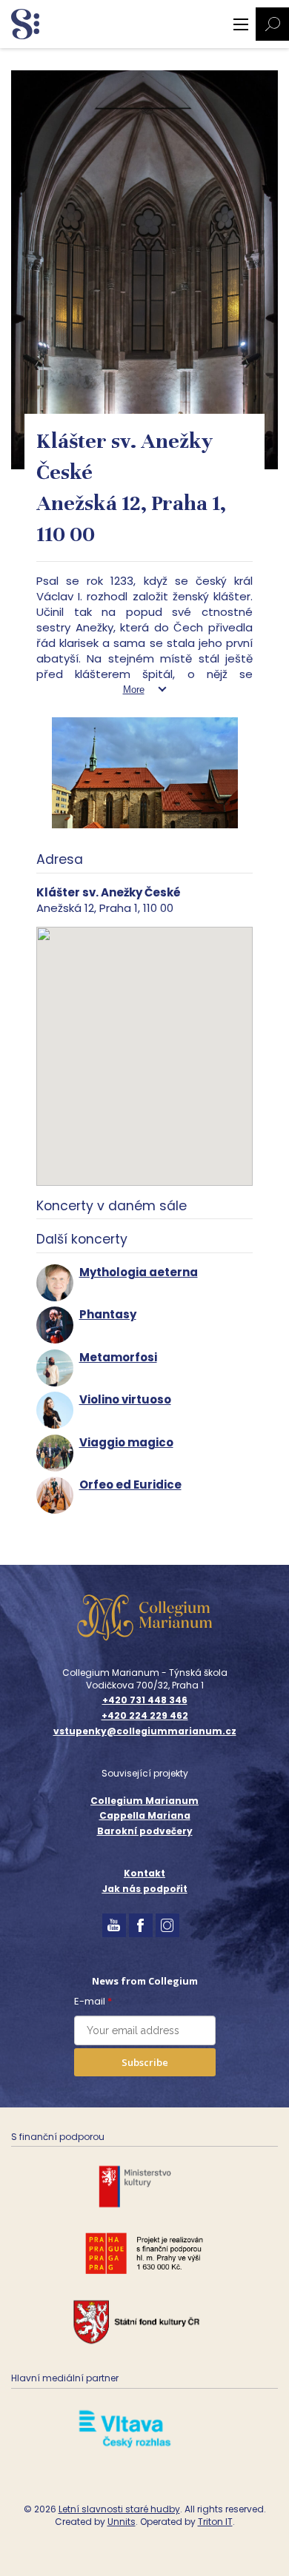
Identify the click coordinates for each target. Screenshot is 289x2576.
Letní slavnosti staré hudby (119, 2509)
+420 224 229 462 (145, 1716)
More (134, 690)
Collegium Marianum (144, 1801)
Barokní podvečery (145, 1831)
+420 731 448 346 (145, 1700)
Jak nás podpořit (145, 1889)
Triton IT (215, 2522)
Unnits (122, 2522)
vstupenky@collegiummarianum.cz (145, 1731)
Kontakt (144, 1873)
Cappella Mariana (145, 1815)
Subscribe (145, 2062)
